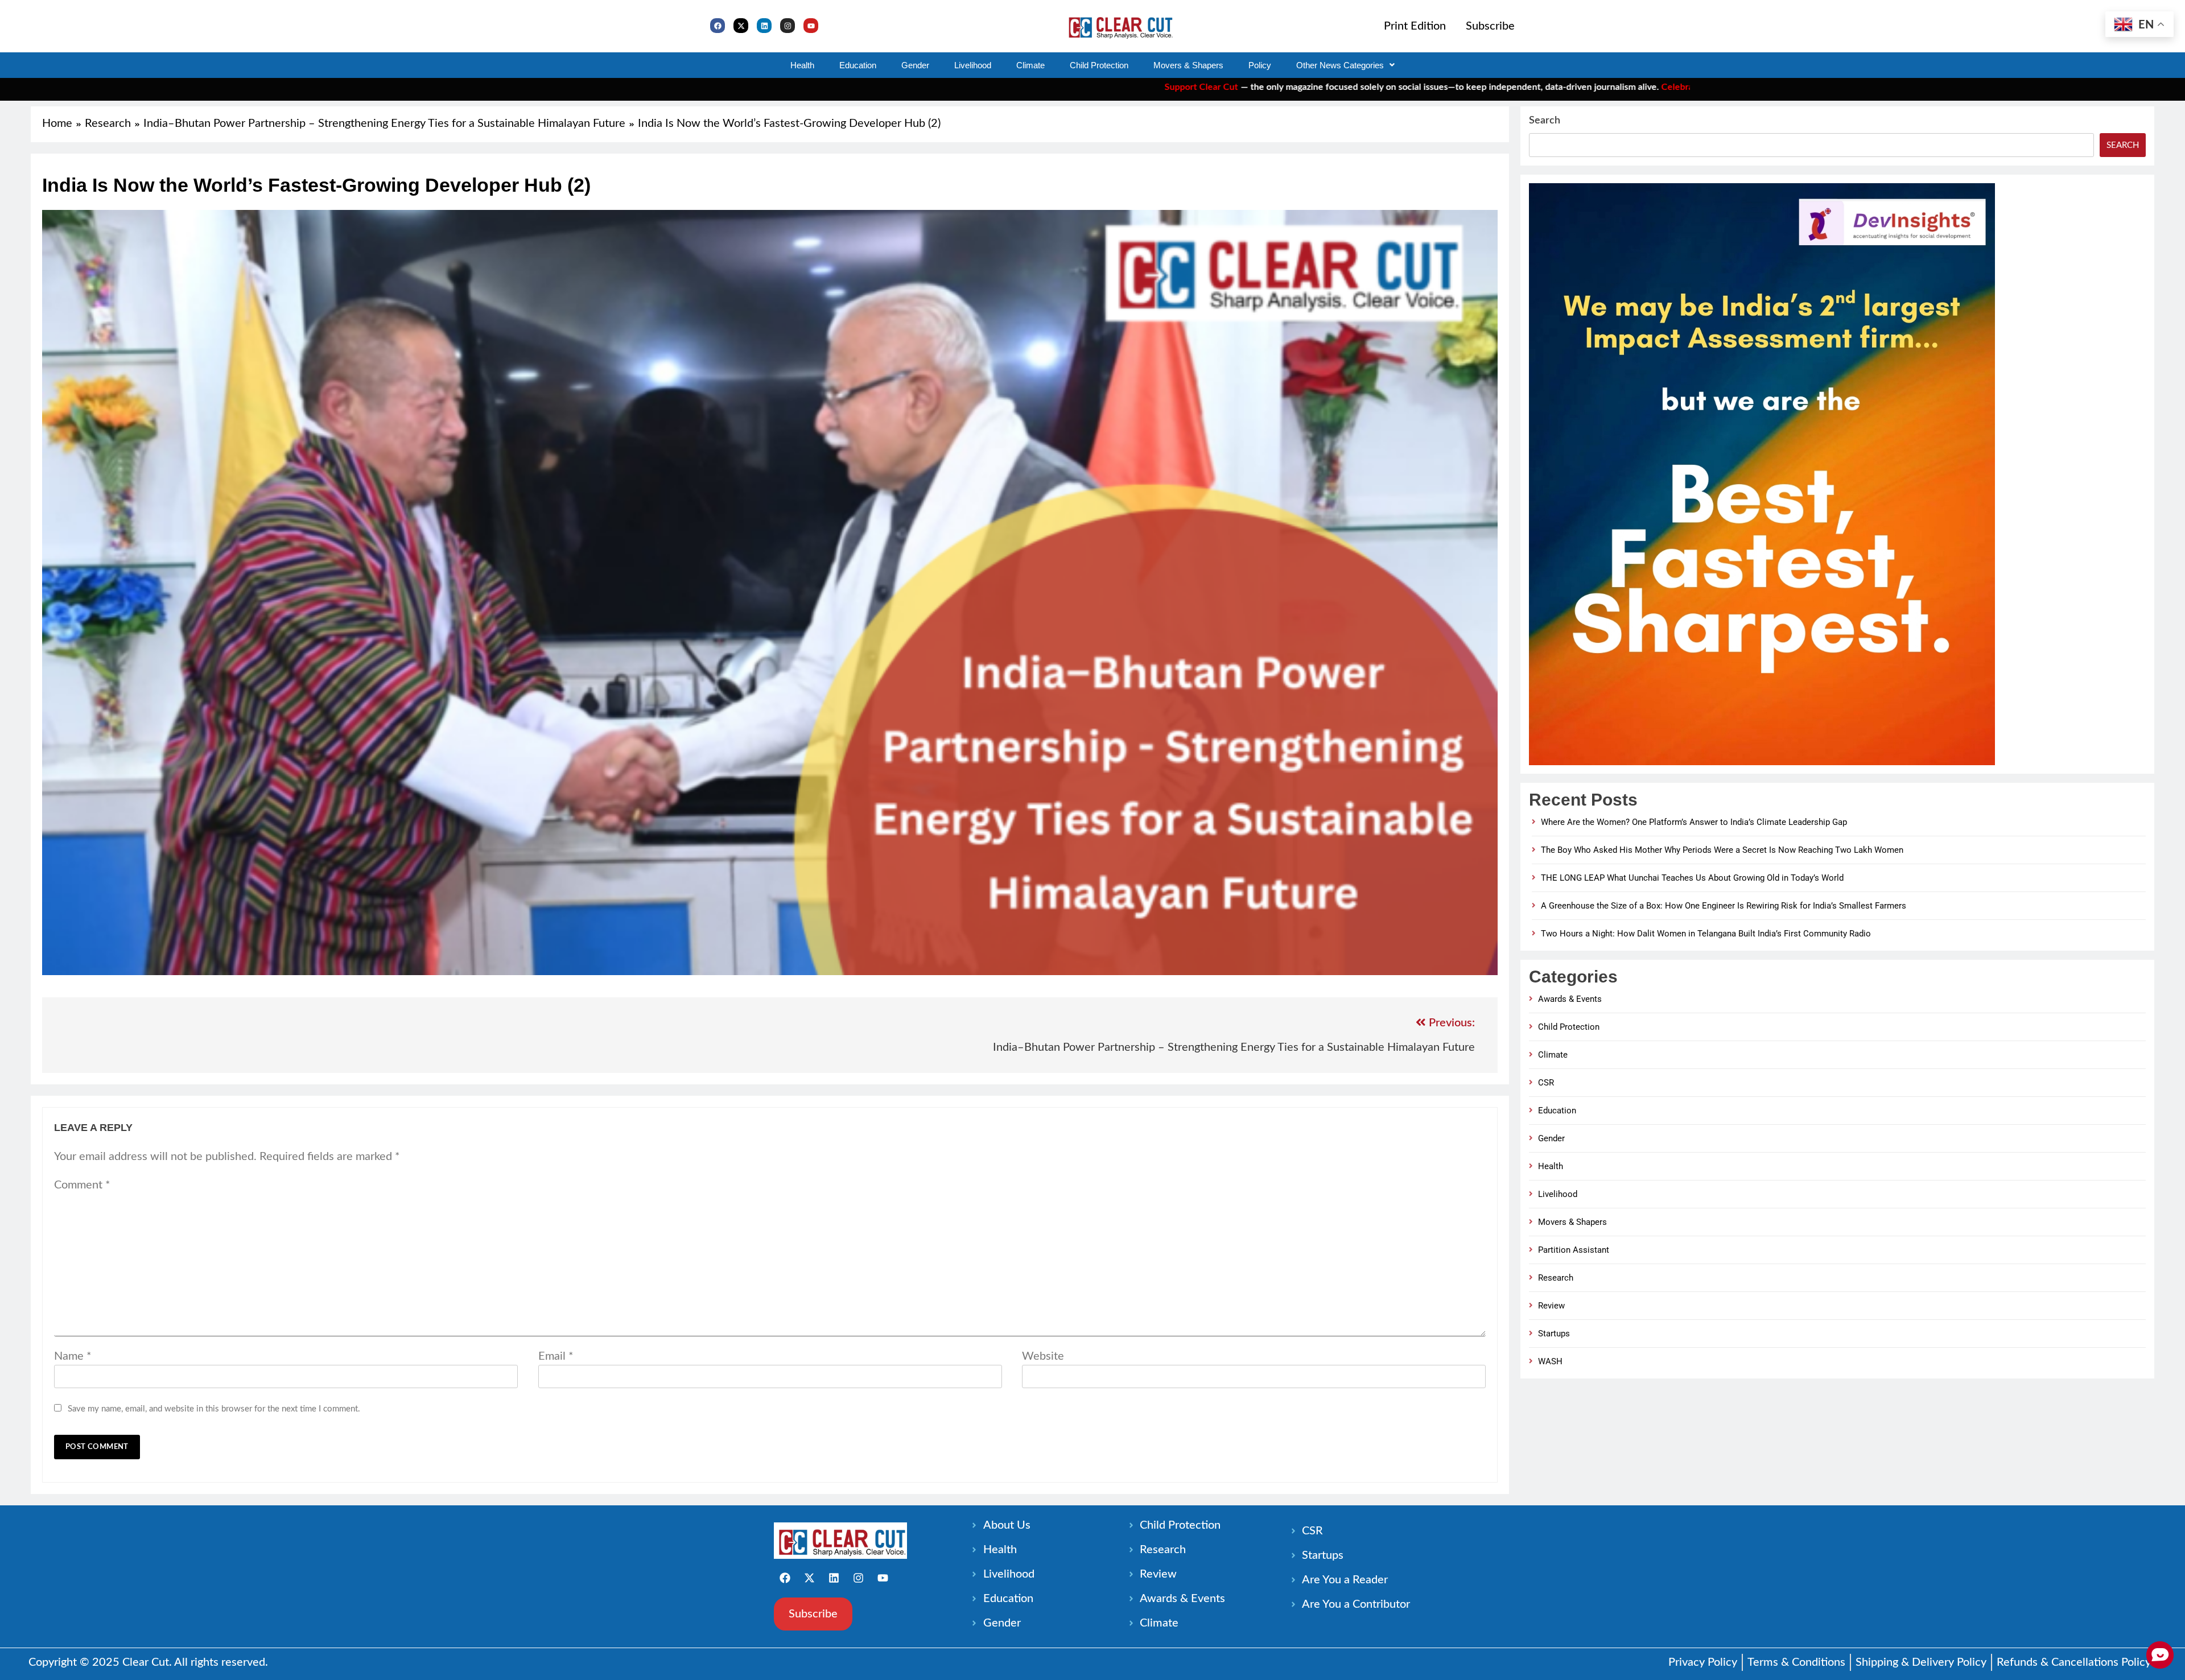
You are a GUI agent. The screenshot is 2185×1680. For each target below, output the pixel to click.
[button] (1345, 65)
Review (1551, 1306)
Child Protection (1099, 65)
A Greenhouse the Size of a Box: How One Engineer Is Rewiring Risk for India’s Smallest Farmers (1724, 906)
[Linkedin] (764, 26)
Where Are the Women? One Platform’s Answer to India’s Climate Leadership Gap (1694, 822)
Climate (1030, 65)
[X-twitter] (741, 26)
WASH (1550, 1361)
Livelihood (973, 65)
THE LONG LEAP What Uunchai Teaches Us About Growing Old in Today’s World (1692, 878)
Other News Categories (1340, 65)
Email (556, 1356)
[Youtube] (811, 26)
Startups (1554, 1334)
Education (858, 65)
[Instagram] (788, 26)
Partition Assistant (1574, 1250)
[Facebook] (718, 26)
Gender (915, 65)
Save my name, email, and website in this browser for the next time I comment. (214, 1409)
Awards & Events (1570, 999)
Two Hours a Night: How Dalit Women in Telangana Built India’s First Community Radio (1706, 934)
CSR (1546, 1083)
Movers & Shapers (1188, 65)
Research (1556, 1278)
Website (1043, 1356)
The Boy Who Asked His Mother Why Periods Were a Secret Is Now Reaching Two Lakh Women (1722, 850)
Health (802, 65)
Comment (82, 1185)
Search (1545, 121)
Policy (1260, 65)
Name (73, 1356)
